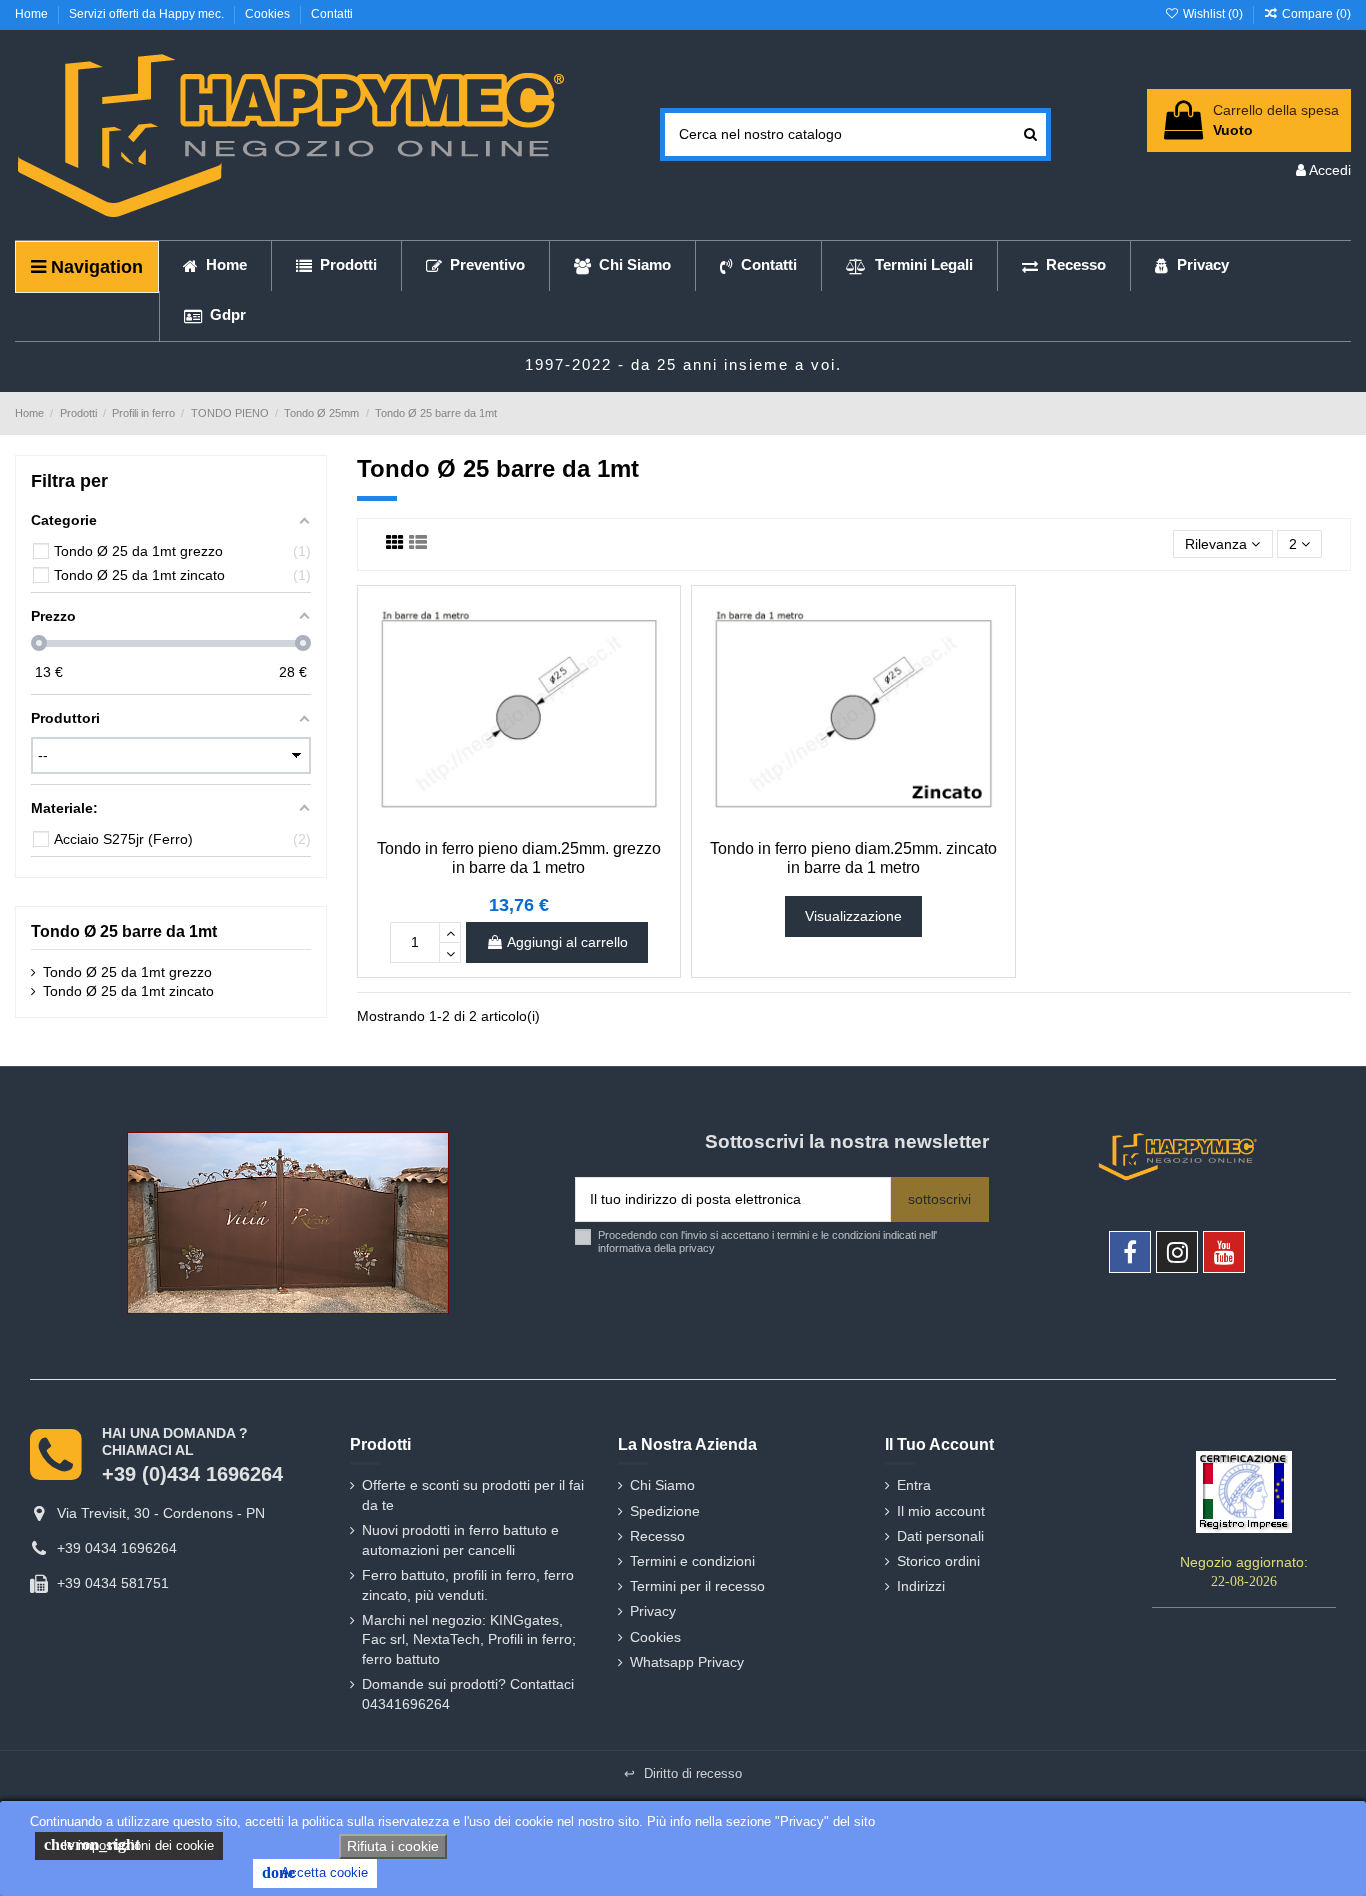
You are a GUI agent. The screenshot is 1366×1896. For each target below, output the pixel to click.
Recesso (657, 1536)
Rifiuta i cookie (393, 1846)
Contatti (332, 14)
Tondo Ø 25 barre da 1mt (124, 931)
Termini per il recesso (697, 1586)
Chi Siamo (662, 1485)
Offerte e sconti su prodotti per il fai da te (473, 1495)
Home (33, 14)
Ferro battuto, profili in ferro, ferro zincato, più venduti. (468, 1585)
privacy (697, 1248)
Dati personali (940, 1536)
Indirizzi (921, 1586)
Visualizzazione (853, 916)
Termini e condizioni (692, 1561)
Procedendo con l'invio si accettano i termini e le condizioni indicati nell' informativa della (767, 1241)
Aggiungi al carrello (567, 942)
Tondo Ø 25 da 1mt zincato (128, 991)
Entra (914, 1485)
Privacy (653, 1611)
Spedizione (665, 1511)
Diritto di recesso (683, 1773)
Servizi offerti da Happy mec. (148, 14)
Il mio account (941, 1511)
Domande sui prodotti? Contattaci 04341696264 (468, 1694)
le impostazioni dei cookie (129, 1844)
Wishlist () (1212, 14)
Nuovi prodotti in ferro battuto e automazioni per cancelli (460, 1540)
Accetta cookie (315, 1872)
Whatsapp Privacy (687, 1662)
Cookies (269, 14)
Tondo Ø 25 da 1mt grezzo (127, 972)
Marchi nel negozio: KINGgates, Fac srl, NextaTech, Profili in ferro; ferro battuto (469, 1639)
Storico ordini (938, 1561)
